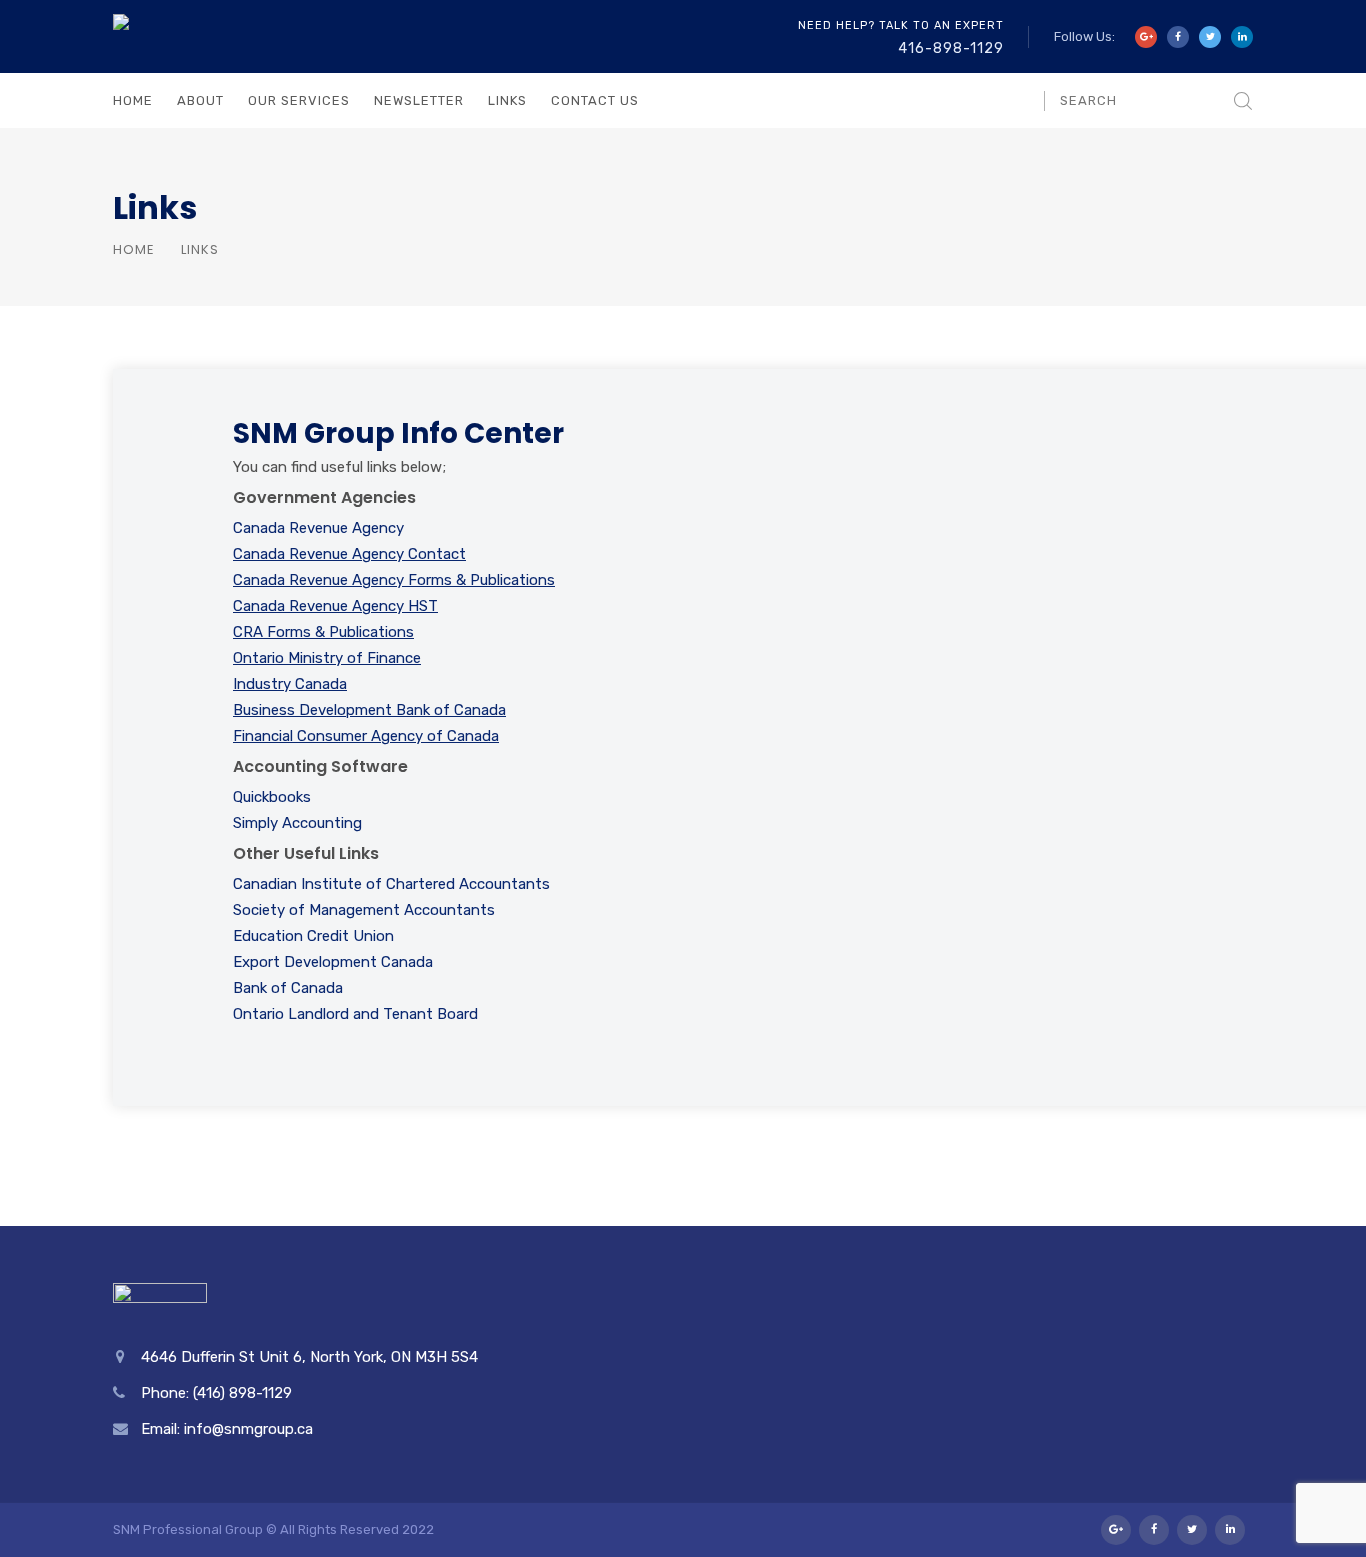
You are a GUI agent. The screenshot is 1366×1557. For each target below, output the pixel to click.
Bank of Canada (288, 988)
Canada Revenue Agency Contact (349, 554)
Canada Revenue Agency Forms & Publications (394, 580)
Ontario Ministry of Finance (327, 658)
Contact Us (595, 100)
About (200, 100)
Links (507, 100)
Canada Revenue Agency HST (335, 606)
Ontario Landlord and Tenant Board (355, 1014)
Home (133, 100)
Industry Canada (290, 684)
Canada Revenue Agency (318, 528)
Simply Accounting (297, 823)
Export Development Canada (333, 962)
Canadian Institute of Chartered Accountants (391, 884)
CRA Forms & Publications (323, 632)
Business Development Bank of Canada (369, 710)
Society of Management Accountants (364, 910)
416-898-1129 (951, 48)
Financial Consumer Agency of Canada (366, 736)
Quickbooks (272, 797)
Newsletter (419, 100)
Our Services (299, 100)
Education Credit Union (313, 936)
